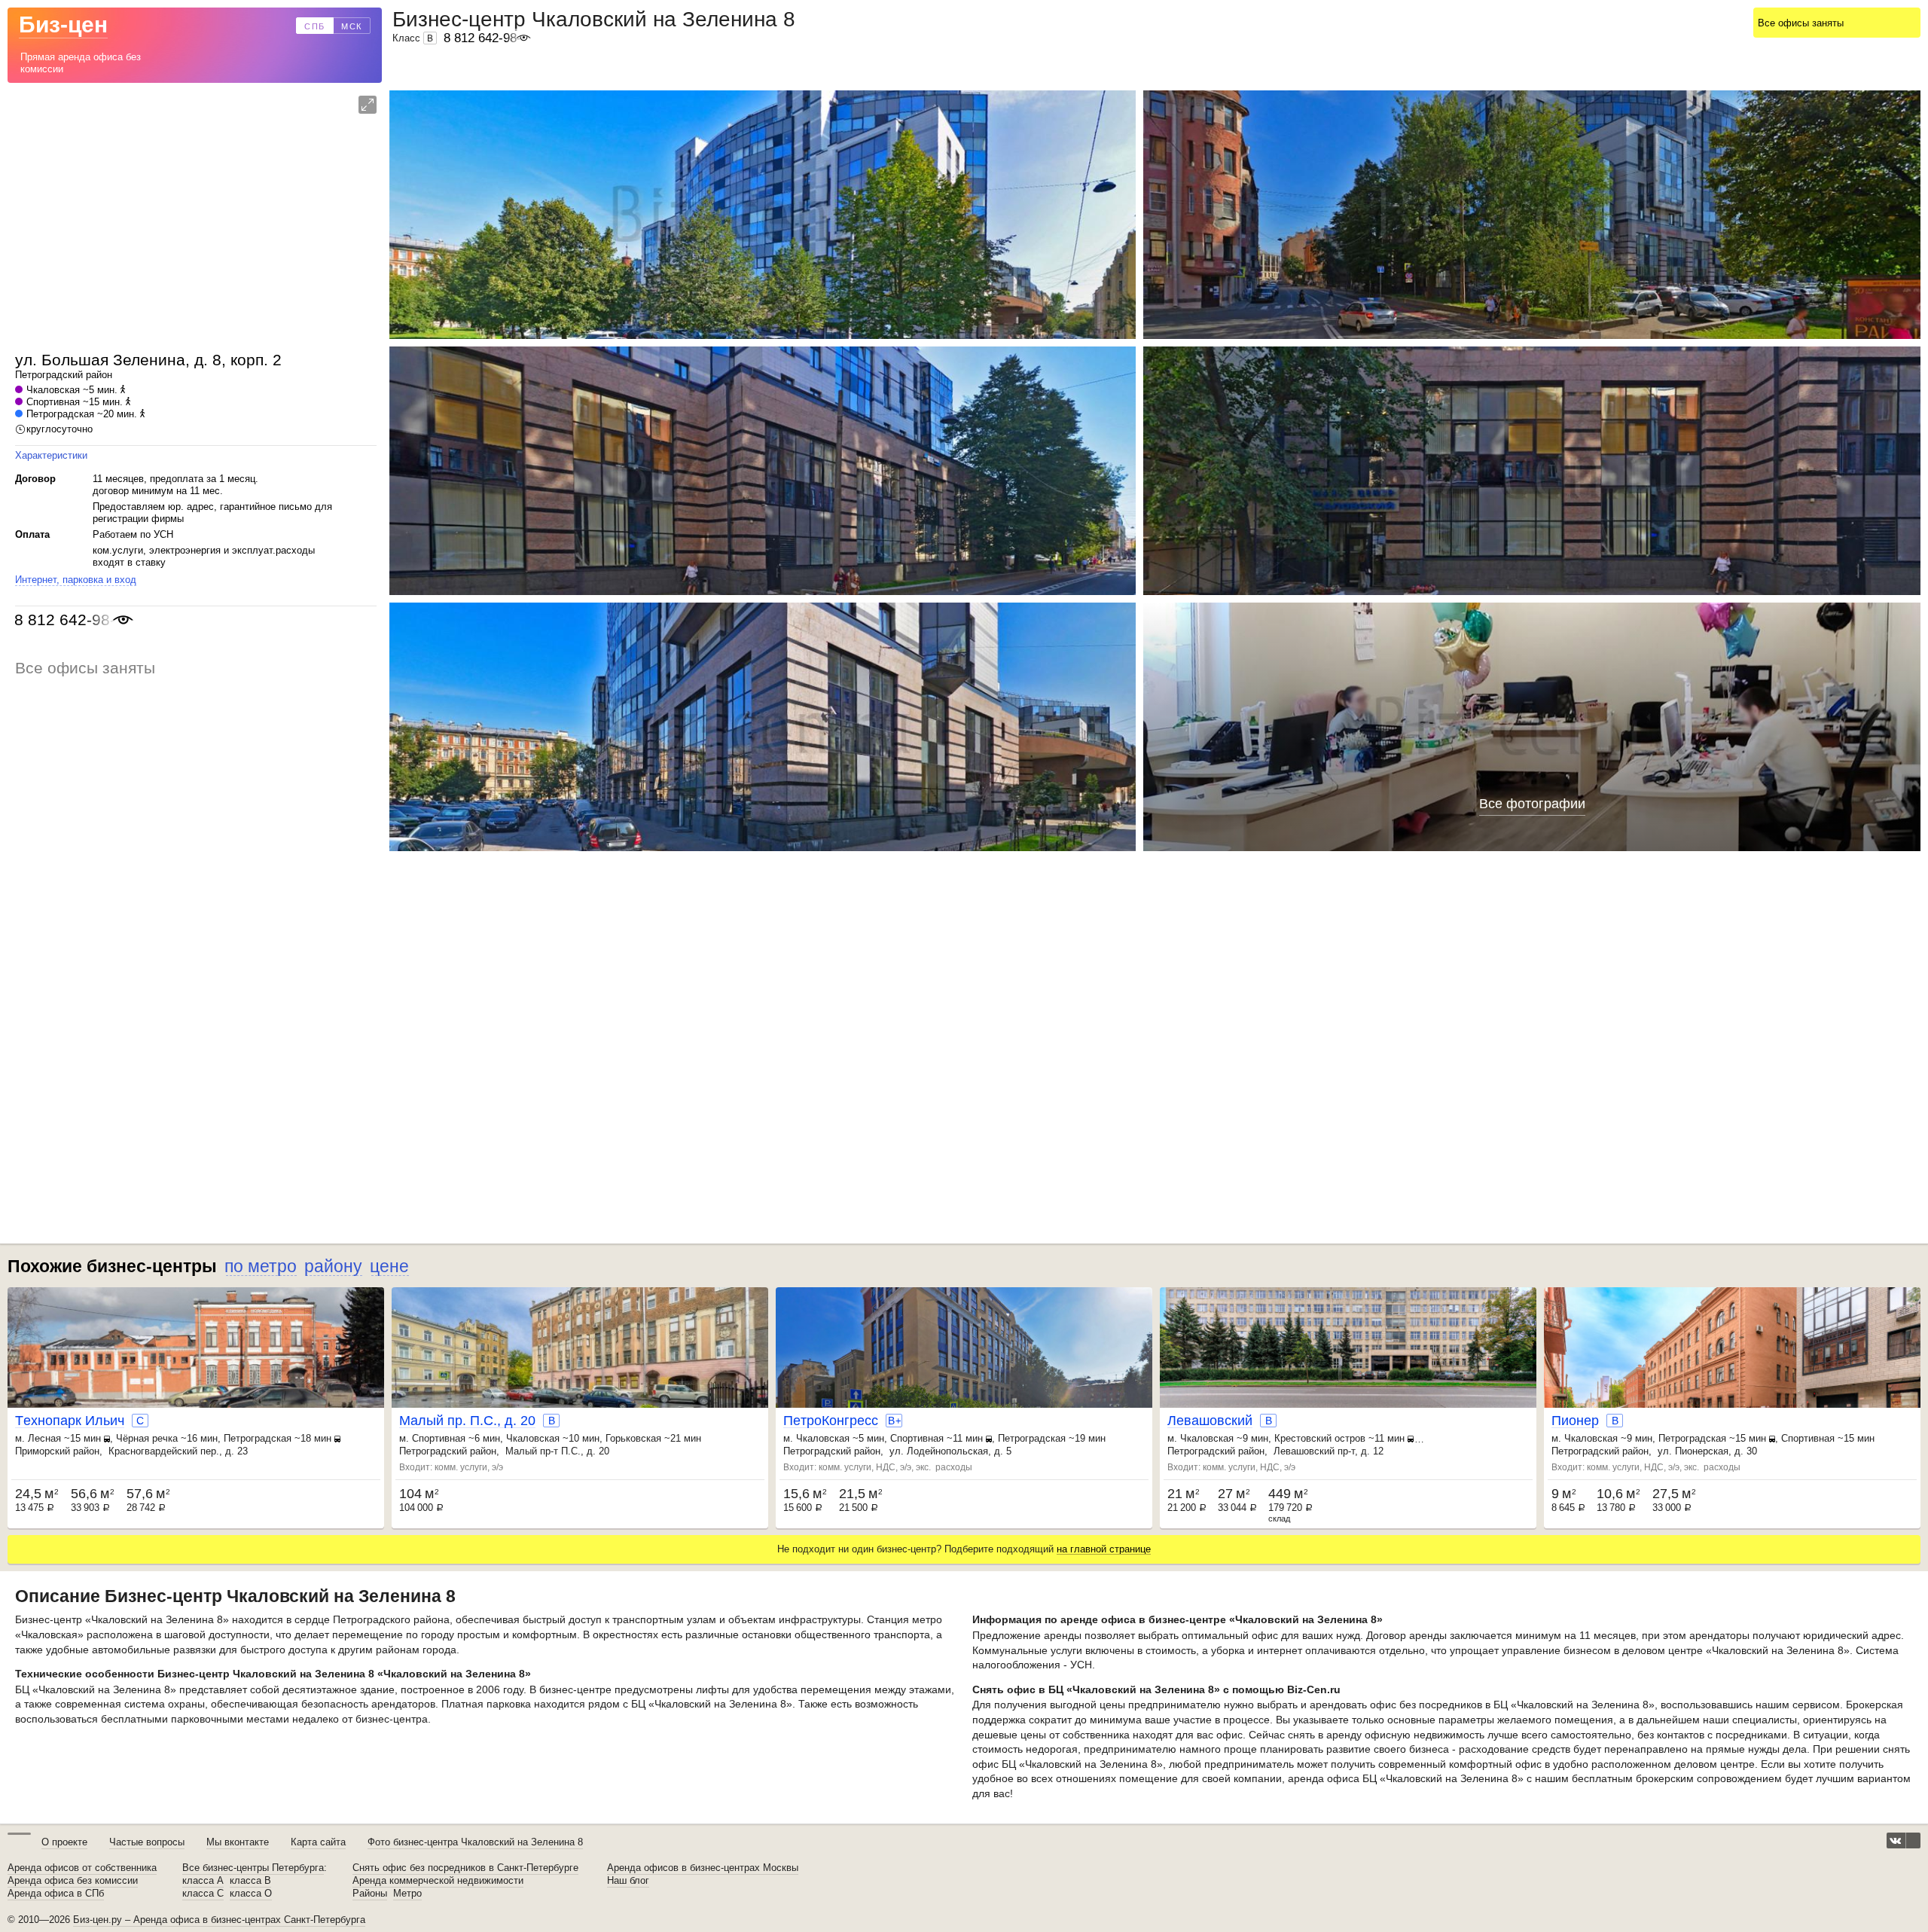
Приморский (43, 1451)
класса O (251, 1894)
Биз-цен (63, 24)
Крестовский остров (1320, 1438)
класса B (250, 1881)
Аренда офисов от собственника (82, 1868)
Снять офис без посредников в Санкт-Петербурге (465, 1868)
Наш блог (628, 1881)
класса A (203, 1881)
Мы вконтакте (238, 1842)
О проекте (64, 1842)
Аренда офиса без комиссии (73, 1881)
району (333, 1266)
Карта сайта (318, 1842)
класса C (203, 1894)
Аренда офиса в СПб (56, 1894)
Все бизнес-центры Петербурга (253, 1868)
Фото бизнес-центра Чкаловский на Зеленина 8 (475, 1842)
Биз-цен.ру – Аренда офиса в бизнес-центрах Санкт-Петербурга (219, 1920)
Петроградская (60, 414)
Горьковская (633, 1438)
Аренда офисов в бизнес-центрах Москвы (703, 1868)
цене (389, 1266)
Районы (370, 1894)
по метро (261, 1266)
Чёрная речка (147, 1438)
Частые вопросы (147, 1842)
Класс (413, 38)
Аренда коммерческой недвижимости (438, 1881)
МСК (352, 26)
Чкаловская (53, 390)
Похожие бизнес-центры (112, 1266)
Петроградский (49, 375)
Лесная (44, 1438)
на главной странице (1104, 1549)
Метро (407, 1894)
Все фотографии (1532, 804)
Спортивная (53, 402)
